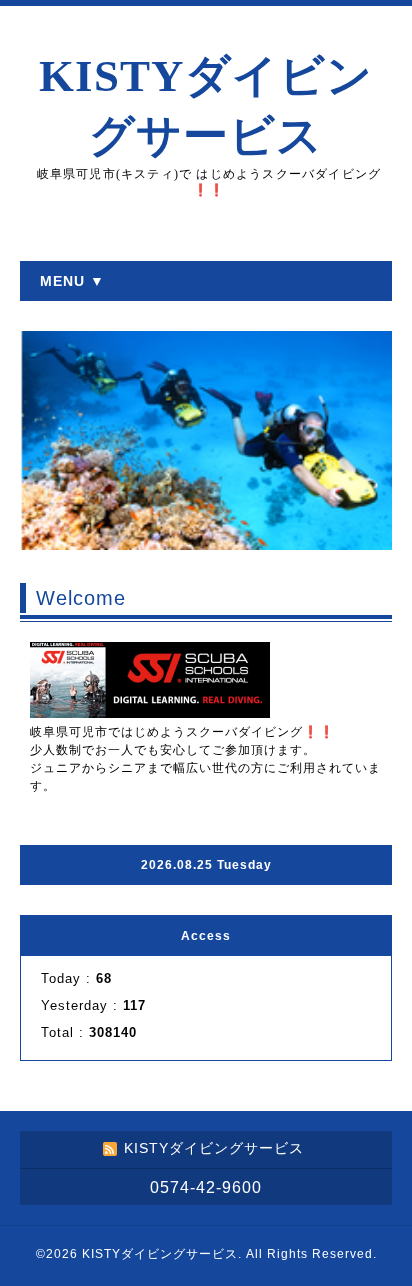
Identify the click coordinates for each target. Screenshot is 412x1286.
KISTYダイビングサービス (160, 1254)
